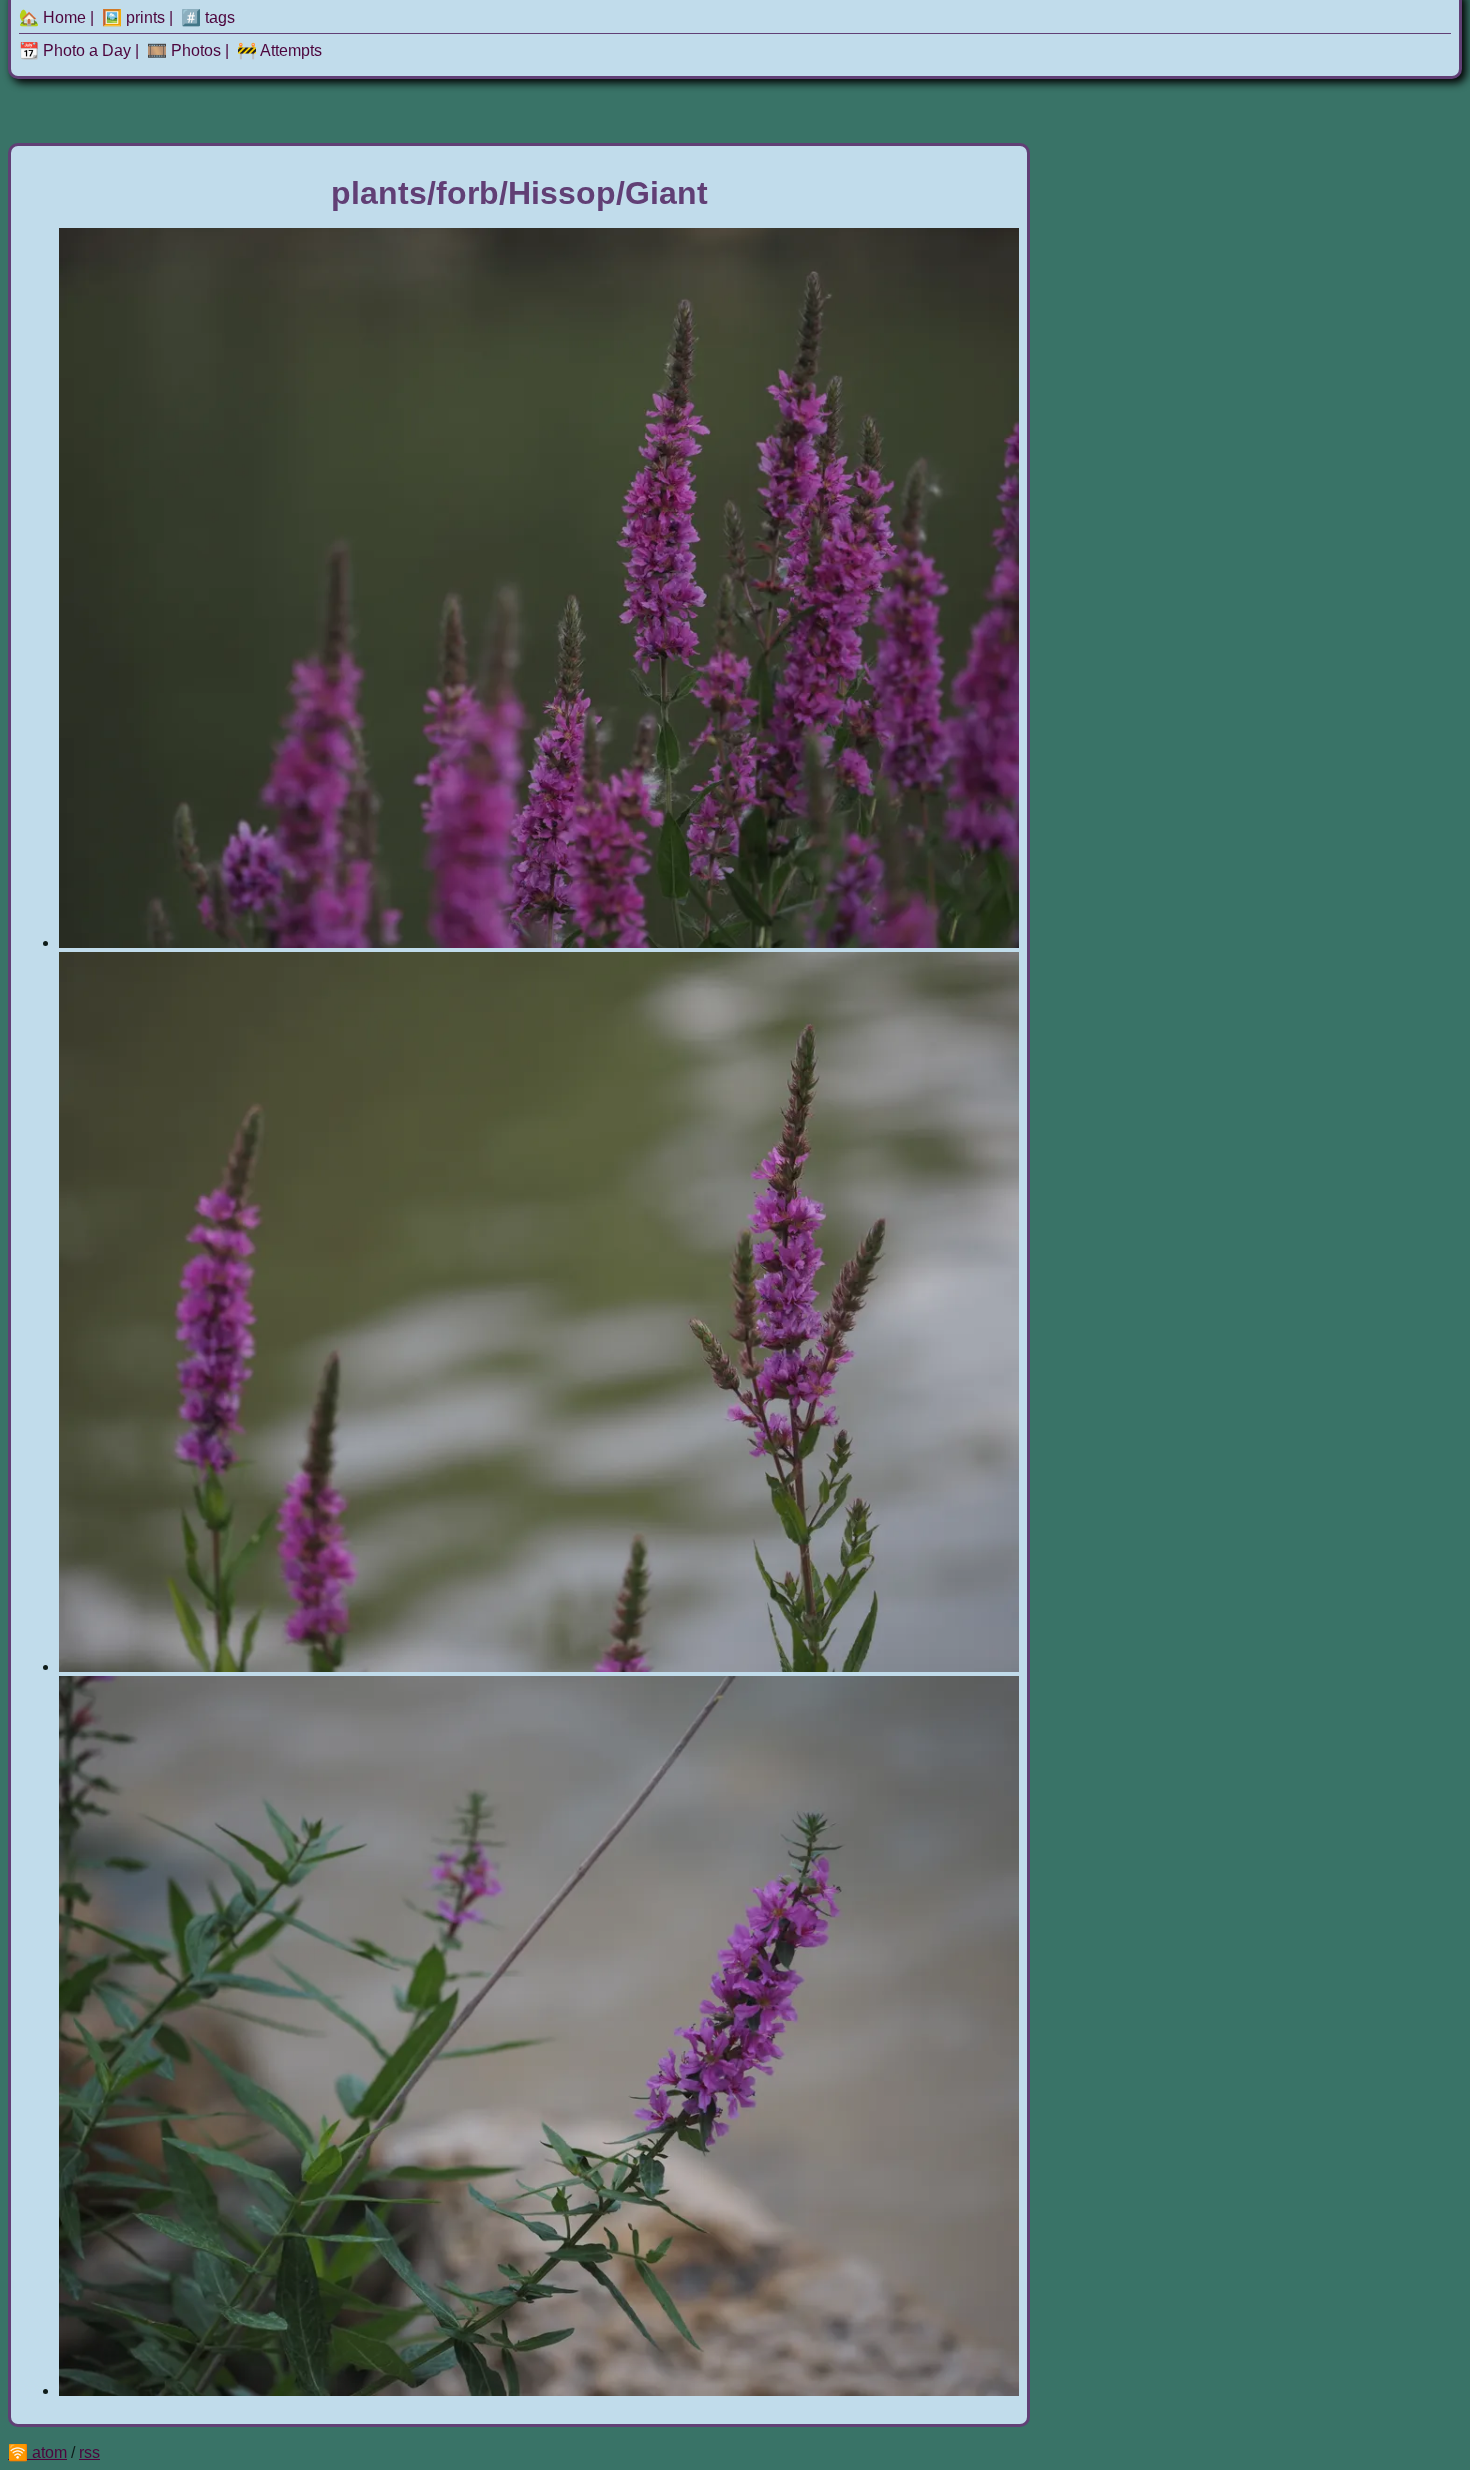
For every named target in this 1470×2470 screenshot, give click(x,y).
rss (89, 2452)
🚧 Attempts (279, 50)
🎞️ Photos (184, 50)
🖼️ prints (133, 17)
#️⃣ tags (208, 17)
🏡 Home (52, 17)
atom (49, 2452)
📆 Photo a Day (75, 50)
